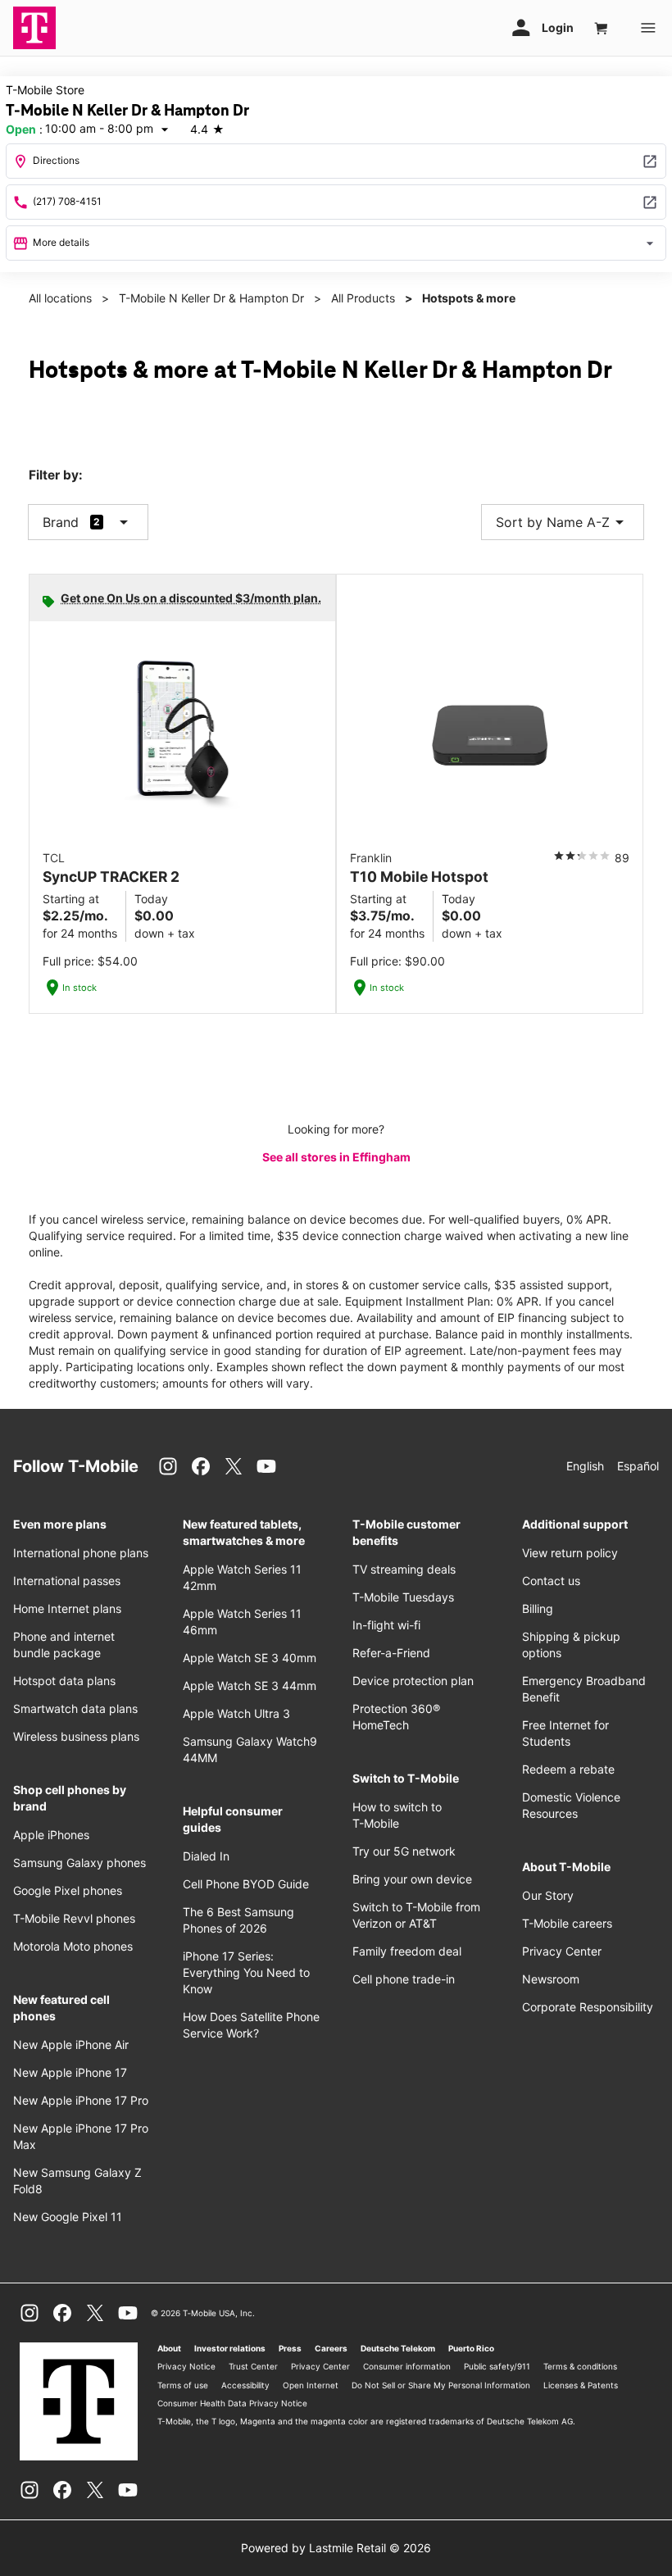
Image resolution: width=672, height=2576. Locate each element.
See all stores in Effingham (336, 1157)
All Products (363, 298)
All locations (60, 298)
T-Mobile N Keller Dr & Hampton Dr (211, 298)
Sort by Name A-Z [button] (563, 522)
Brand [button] (61, 522)
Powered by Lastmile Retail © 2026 (336, 2548)
